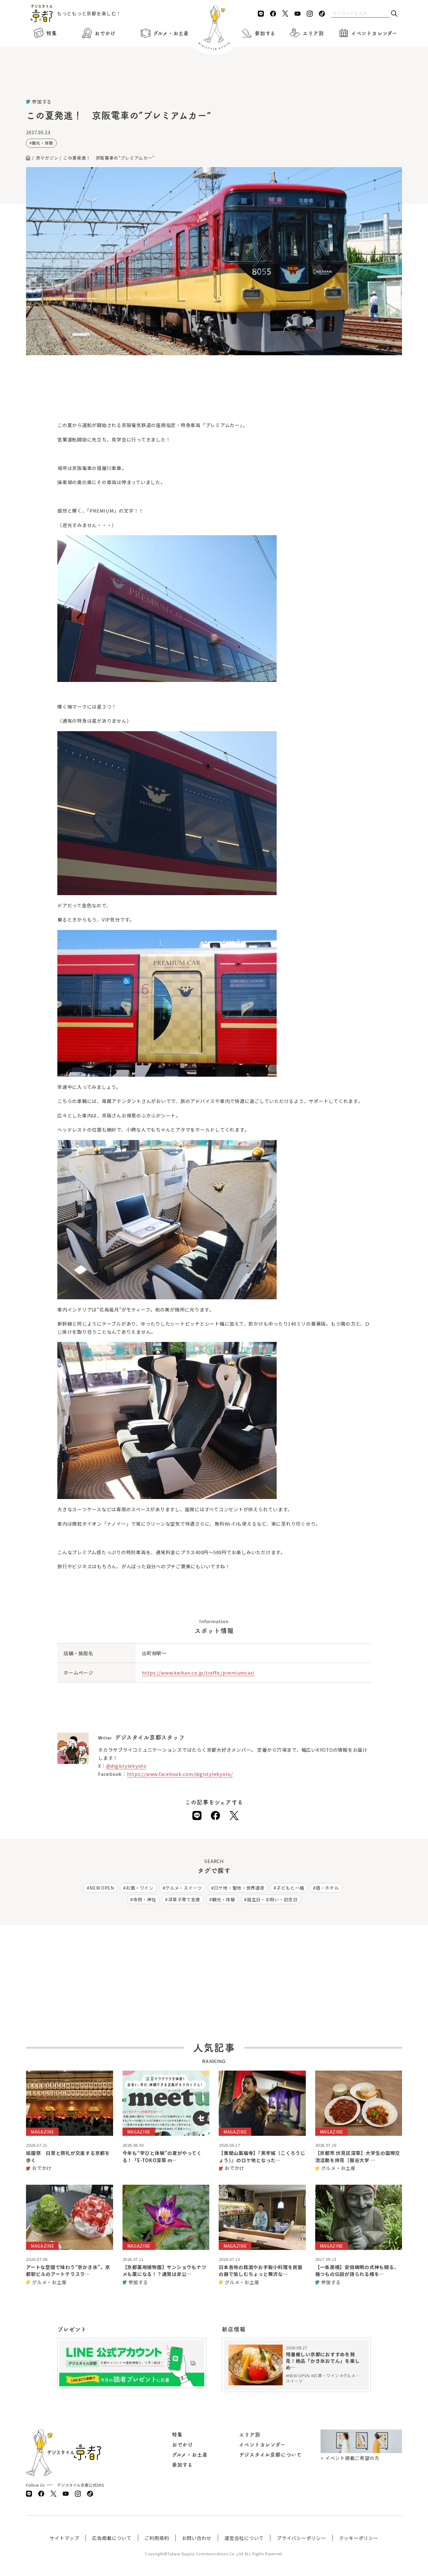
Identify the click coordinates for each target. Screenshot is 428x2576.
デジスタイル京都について (270, 2455)
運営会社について (244, 2538)
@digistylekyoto (126, 1766)
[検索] (394, 14)
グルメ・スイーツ (184, 1888)
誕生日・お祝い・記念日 (272, 1899)
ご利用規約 (157, 2538)
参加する (265, 33)
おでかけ (105, 33)
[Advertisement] (214, 82)
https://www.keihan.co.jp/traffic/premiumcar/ (198, 1673)
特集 (52, 33)
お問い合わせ (197, 2538)
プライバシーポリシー (301, 2538)
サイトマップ (64, 2538)
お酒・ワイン (139, 1888)
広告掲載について (112, 2538)
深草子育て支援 (184, 1899)
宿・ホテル (327, 1888)
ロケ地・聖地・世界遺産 (239, 1888)
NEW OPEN (102, 1888)
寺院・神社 (145, 1899)
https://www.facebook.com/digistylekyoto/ (180, 1774)
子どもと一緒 (290, 1888)
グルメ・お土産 (171, 33)
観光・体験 (43, 143)
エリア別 (313, 33)
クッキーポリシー (359, 2538)
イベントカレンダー (374, 33)
